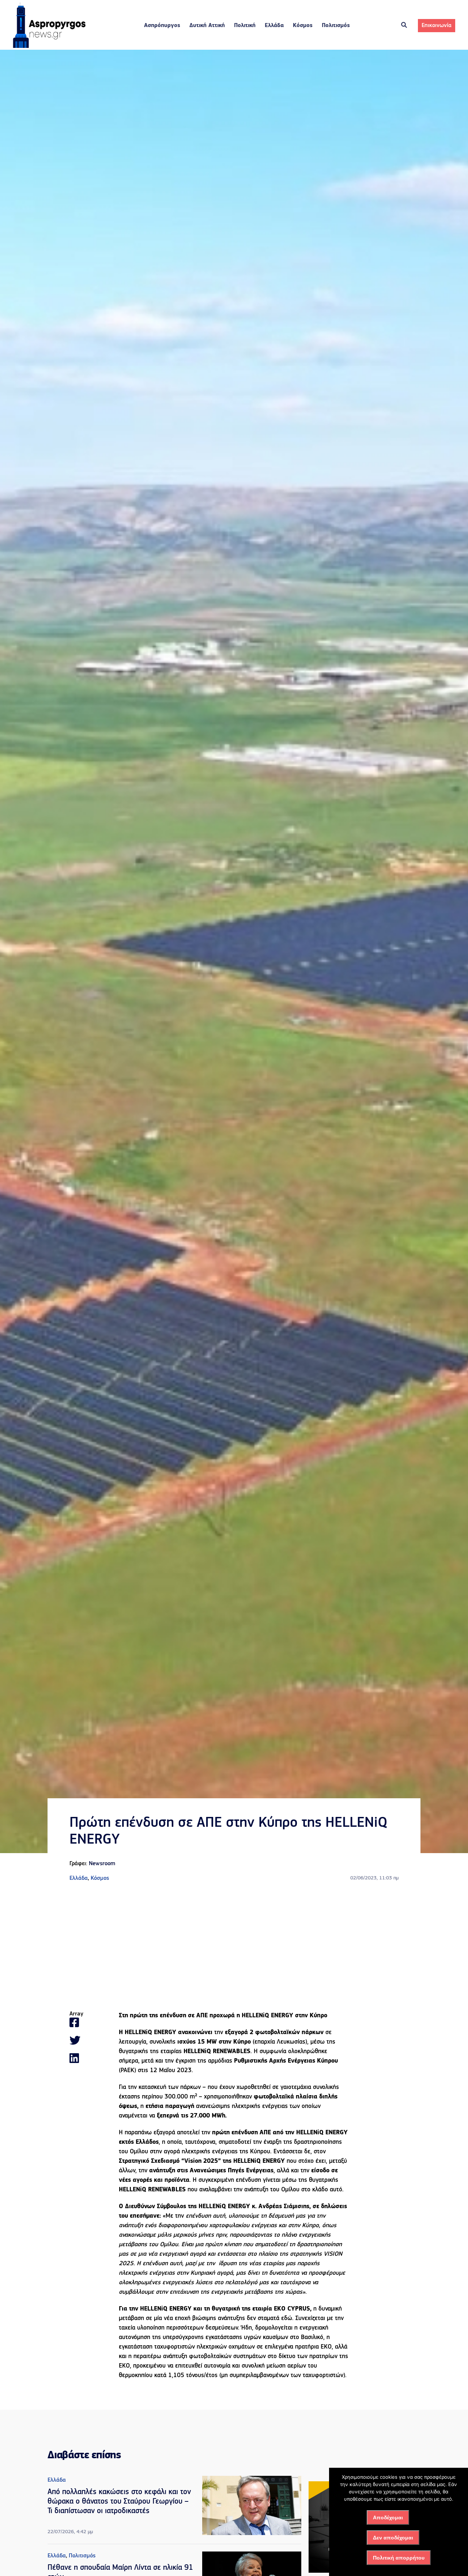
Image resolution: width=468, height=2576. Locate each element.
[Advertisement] (234, 1947)
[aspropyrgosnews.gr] (49, 46)
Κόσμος (303, 26)
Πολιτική (245, 26)
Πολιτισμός (336, 26)
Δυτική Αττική (207, 26)
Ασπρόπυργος (162, 26)
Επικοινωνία (437, 26)
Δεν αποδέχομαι (393, 2538)
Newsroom (102, 1864)
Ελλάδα (274, 26)
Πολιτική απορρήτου (399, 2558)
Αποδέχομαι (388, 2517)
